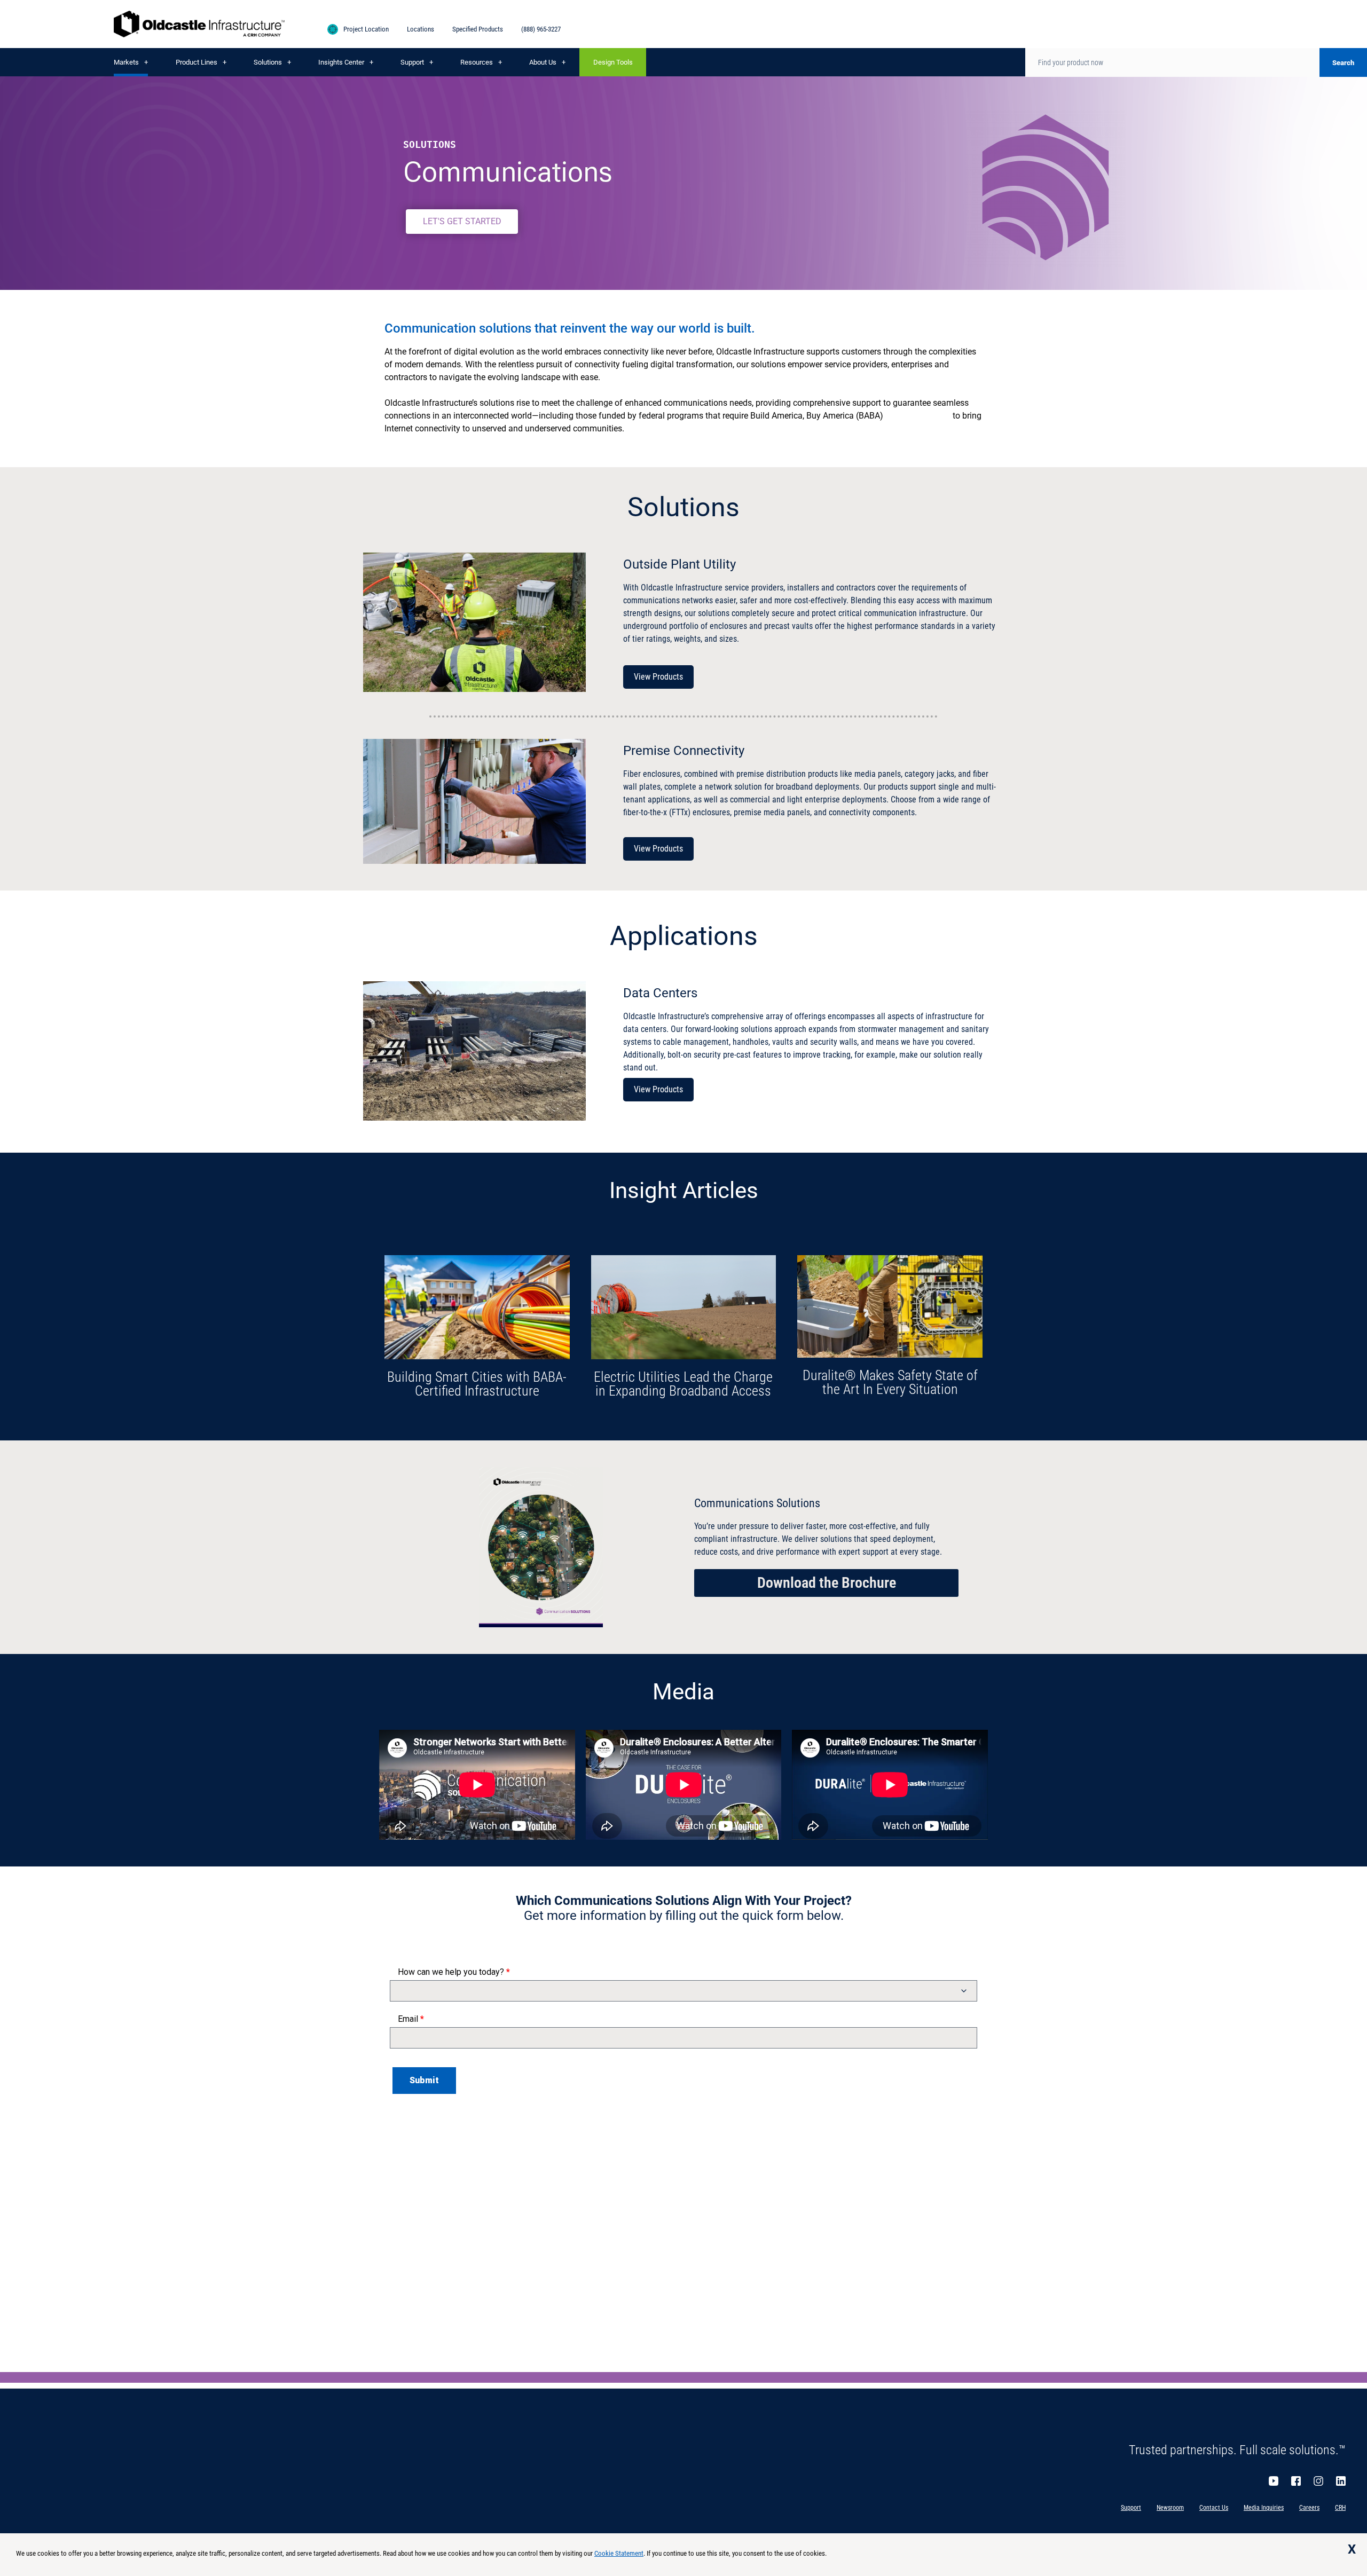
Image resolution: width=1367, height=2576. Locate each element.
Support (412, 62)
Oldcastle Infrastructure (199, 24)
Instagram (1318, 2481)
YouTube (1274, 2481)
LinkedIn (1341, 2481)
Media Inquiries (1264, 2508)
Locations (421, 29)
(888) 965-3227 (541, 29)
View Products (658, 677)
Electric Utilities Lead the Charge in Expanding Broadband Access (683, 1384)
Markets (126, 62)
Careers (1309, 2508)
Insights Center (341, 62)
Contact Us (1214, 2508)
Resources (477, 62)
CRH (1340, 2508)
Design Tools (613, 62)
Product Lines (197, 62)
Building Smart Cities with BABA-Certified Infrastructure (477, 1384)
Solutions (268, 62)
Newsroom (1170, 2508)
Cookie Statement (619, 2553)
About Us (543, 62)
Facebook (1296, 2481)
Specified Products (478, 29)
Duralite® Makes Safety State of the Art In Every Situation (890, 1382)
